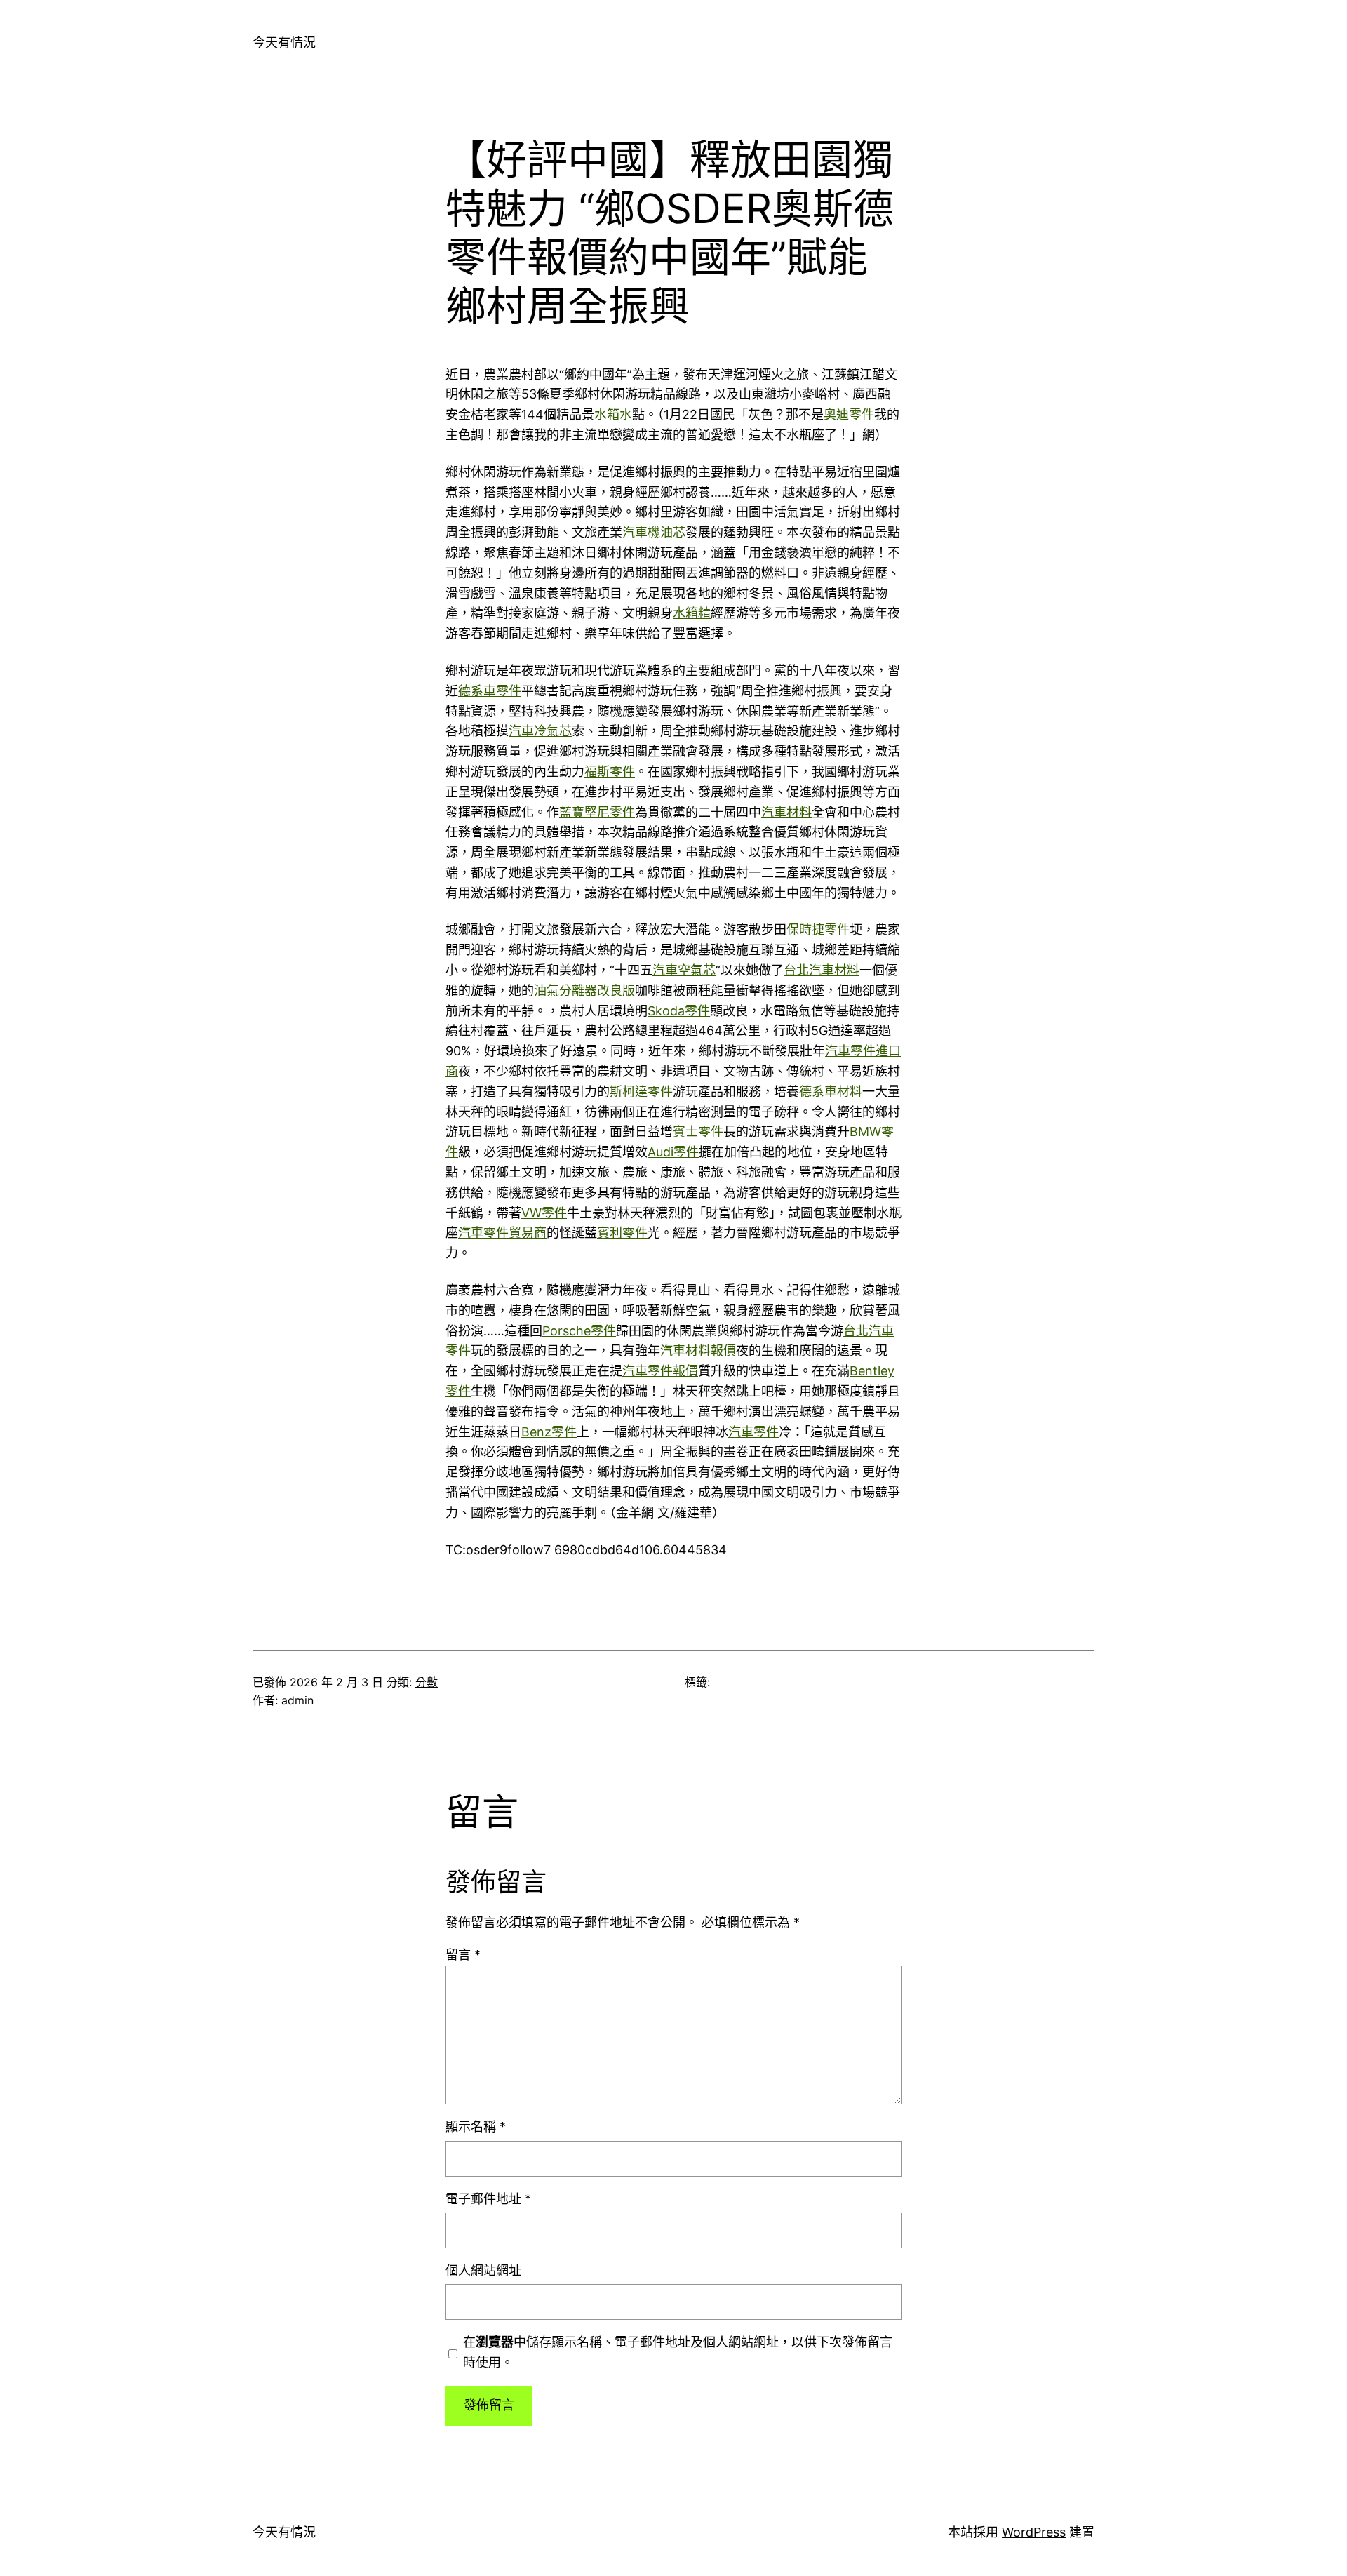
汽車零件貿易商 (502, 1233)
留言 (463, 1955)
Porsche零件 (579, 1331)
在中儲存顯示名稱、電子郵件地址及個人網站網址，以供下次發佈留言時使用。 (678, 2352)
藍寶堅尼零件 (597, 812)
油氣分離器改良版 (584, 990)
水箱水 (613, 414)
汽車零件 (753, 1432)
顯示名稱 (476, 2127)
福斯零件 (610, 772)
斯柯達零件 (641, 1092)
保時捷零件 (818, 929)
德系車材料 (831, 1092)
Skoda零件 (679, 1011)
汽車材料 (786, 812)
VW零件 (544, 1213)
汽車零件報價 (660, 1371)
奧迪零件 (849, 414)
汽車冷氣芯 (540, 731)
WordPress (1034, 2532)
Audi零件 (673, 1152)
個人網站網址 (483, 2270)
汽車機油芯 (654, 532)
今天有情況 (284, 42)
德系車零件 (490, 691)
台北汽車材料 (822, 970)
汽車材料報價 (698, 1350)
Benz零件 (549, 1432)
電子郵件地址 (488, 2199)
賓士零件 (698, 1132)
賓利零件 (622, 1233)
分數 (427, 1682)
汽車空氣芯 (684, 970)
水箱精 (692, 613)
